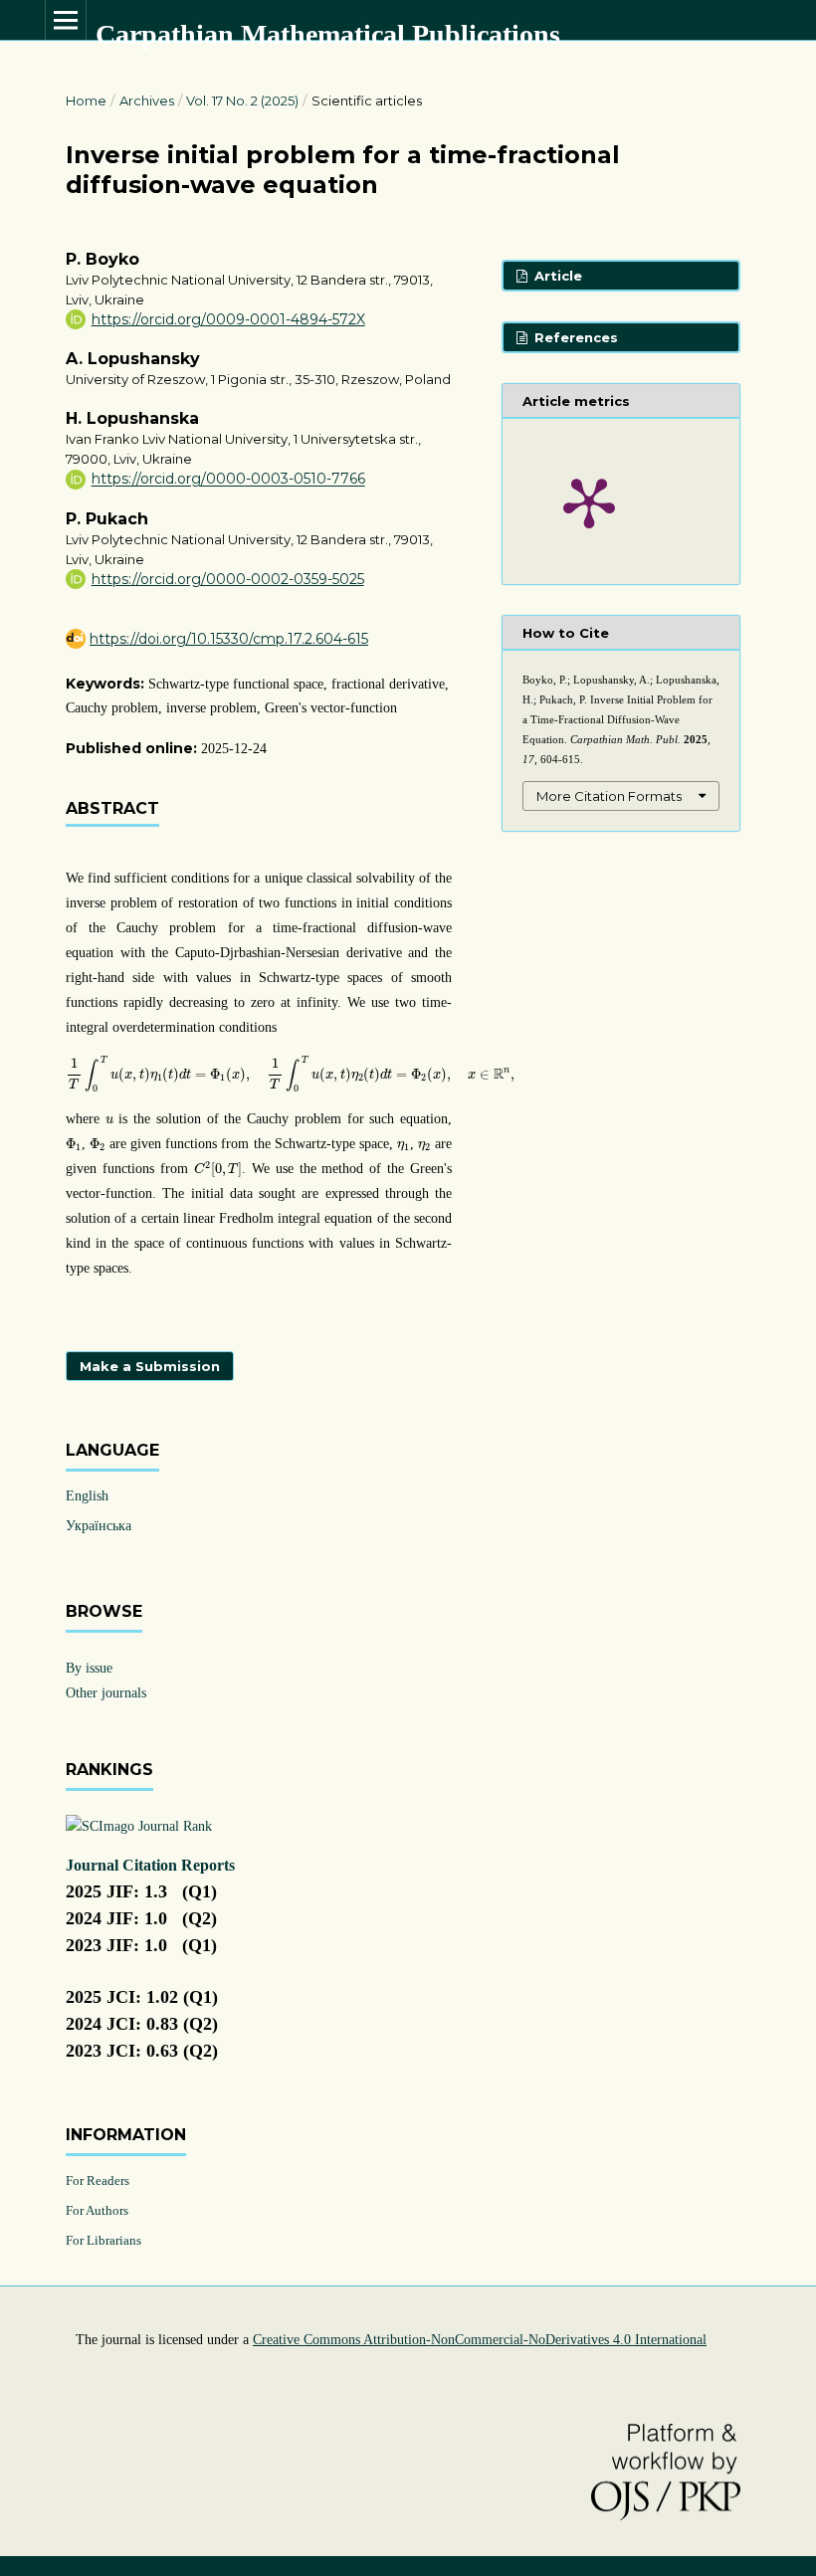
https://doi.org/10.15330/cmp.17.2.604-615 (229, 639)
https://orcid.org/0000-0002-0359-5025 (228, 579)
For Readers (98, 2180)
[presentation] (290, 1074)
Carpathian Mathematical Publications (328, 34)
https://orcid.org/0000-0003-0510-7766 (228, 480)
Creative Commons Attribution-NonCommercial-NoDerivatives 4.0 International (480, 2340)
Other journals (106, 1693)
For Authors (97, 2210)
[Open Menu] (66, 20)
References (574, 337)
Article (556, 276)
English (87, 1496)
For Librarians (103, 2240)
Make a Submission (150, 1366)
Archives (147, 100)
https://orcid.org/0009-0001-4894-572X (228, 319)
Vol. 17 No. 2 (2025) (242, 100)
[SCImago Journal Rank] (139, 1826)
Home (86, 100)
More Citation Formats (609, 796)
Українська (99, 1526)
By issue (89, 1668)
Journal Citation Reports (150, 1865)
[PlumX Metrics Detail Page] (589, 501)
